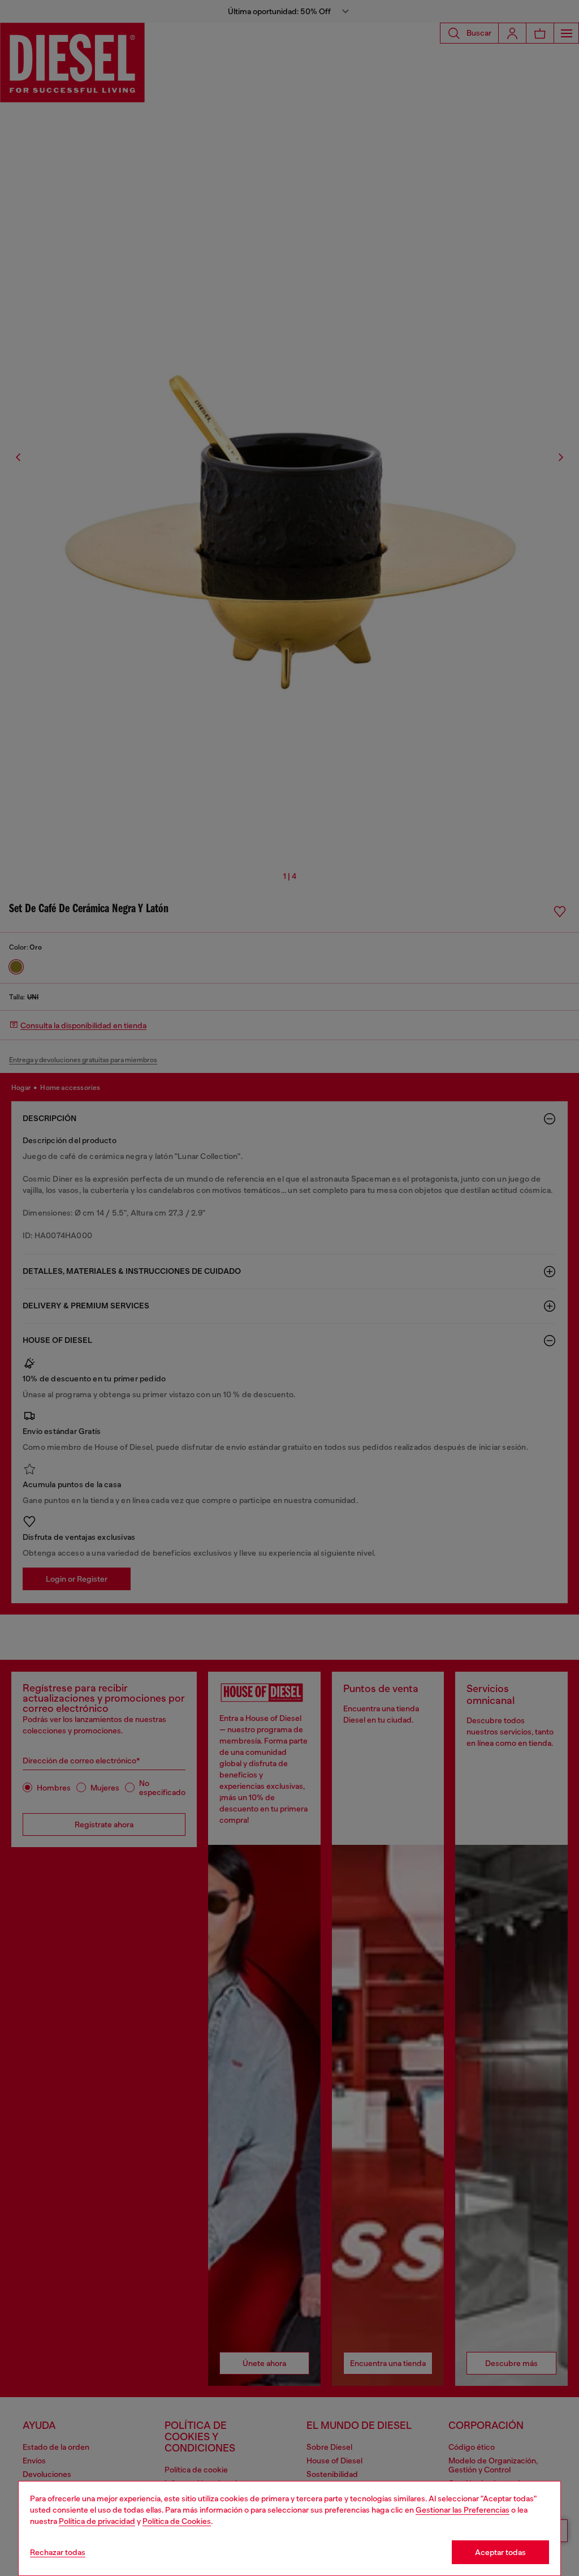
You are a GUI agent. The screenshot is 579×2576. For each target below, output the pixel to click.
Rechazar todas (58, 2552)
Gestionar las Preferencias (463, 2510)
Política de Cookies (177, 2521)
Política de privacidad (97, 2521)
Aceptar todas (500, 2552)
